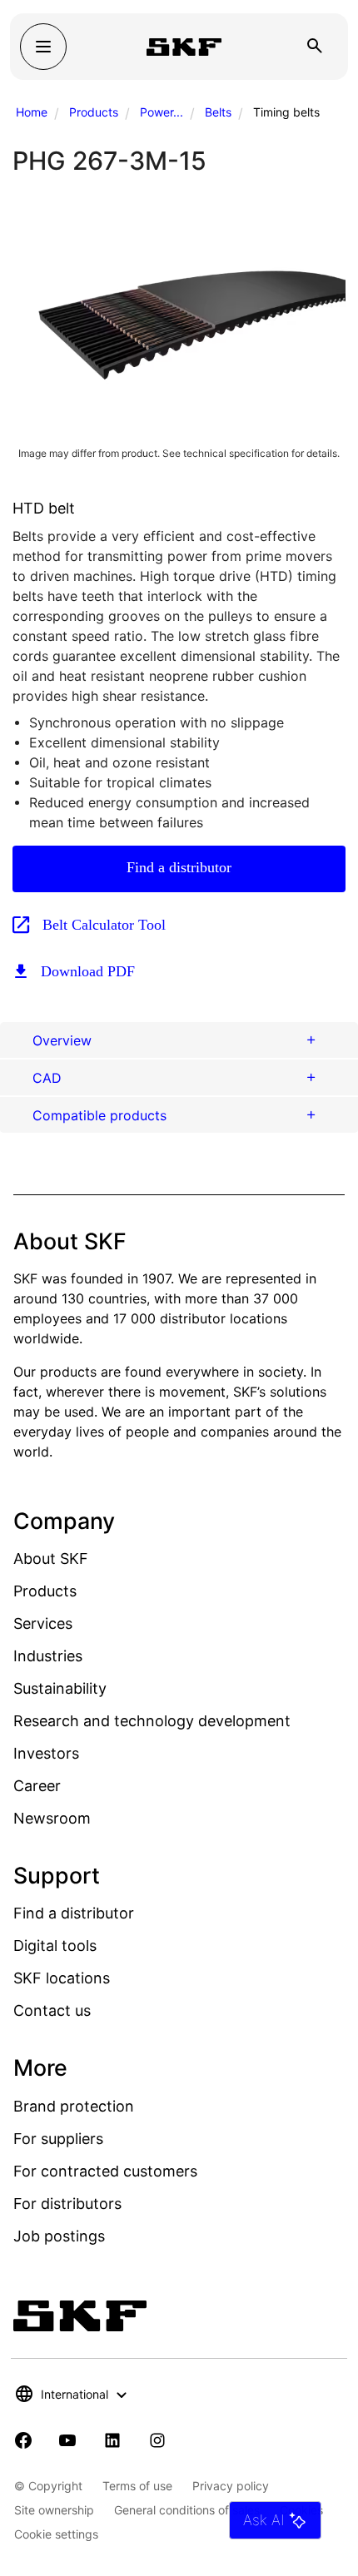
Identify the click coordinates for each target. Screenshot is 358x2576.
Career (37, 1786)
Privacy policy (231, 2486)
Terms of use (137, 2486)
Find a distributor (179, 867)
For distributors (67, 2204)
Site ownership (54, 2510)
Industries (48, 1656)
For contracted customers (105, 2171)
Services (43, 1623)
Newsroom (52, 1818)
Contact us (52, 2010)
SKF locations (62, 1978)
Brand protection (74, 2106)
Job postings (59, 2236)
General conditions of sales (187, 2510)
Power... (162, 112)
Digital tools (55, 1946)
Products (94, 112)
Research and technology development (152, 1721)
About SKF (51, 1559)
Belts (218, 112)
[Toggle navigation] (43, 47)
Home (32, 112)
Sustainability (60, 1688)
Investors (46, 1753)
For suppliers (58, 2139)
